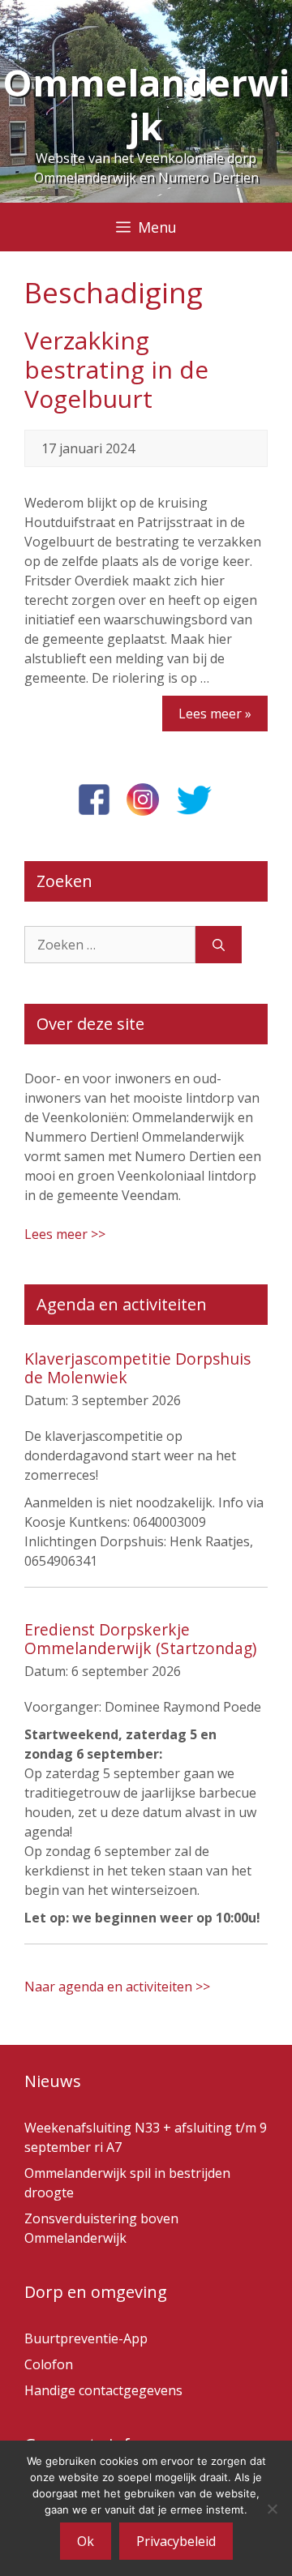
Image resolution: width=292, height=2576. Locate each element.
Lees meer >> (65, 1234)
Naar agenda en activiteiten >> (117, 1987)
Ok (86, 2541)
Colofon (49, 2364)
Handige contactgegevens (103, 2390)
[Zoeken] (219, 945)
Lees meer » (215, 714)
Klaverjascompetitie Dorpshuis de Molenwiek (137, 1368)
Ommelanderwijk (146, 104)
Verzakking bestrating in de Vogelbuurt (116, 369)
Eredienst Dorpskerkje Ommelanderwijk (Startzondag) (140, 1639)
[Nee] (272, 2509)
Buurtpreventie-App (86, 2338)
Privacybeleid (176, 2541)
